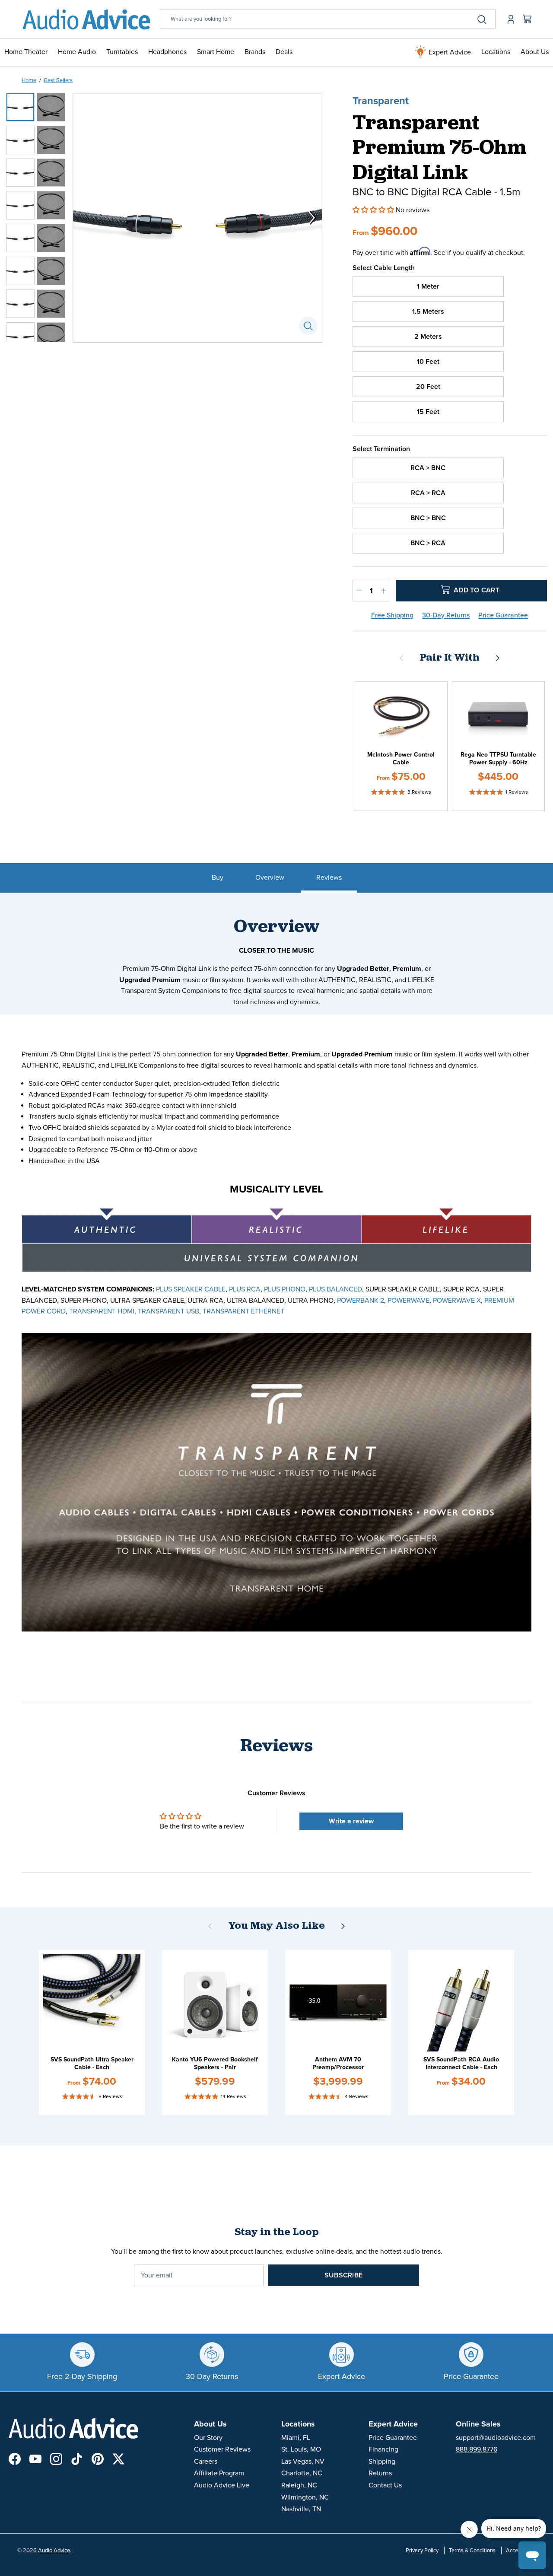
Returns (380, 2473)
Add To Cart (476, 590)
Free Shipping (392, 615)
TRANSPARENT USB (168, 1311)
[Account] (509, 19)
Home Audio (77, 52)
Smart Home (216, 52)
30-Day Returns (446, 615)
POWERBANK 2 (361, 1301)
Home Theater (26, 52)
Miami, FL (296, 2438)
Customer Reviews (222, 2449)
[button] (374, 210)
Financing (383, 2449)
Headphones (167, 52)
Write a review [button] (351, 1821)
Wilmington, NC (305, 2497)
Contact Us (385, 2485)
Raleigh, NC (299, 2485)
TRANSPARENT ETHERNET (243, 1311)
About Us (535, 52)
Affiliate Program (219, 2473)
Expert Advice (449, 52)
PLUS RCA (245, 1289)
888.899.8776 (477, 2449)
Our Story (208, 2438)
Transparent (381, 101)
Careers (206, 2462)
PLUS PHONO (285, 1289)
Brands (255, 52)
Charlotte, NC (302, 2473)
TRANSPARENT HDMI (102, 1311)
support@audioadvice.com (496, 2438)
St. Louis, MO (301, 2449)
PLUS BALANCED (335, 1289)
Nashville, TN (301, 2509)
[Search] (482, 19)
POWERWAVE (408, 1301)
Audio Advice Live (222, 2485)
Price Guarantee (503, 615)
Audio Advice (54, 2551)
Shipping (382, 2462)
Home (29, 80)
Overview (270, 878)
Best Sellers (58, 80)
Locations (496, 52)
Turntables (122, 52)
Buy (218, 878)
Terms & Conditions (472, 2551)
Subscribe (343, 2275)
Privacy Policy (422, 2551)
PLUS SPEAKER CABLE (191, 1289)
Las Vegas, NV (303, 2462)
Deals (284, 52)
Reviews (329, 878)
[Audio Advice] (86, 19)
